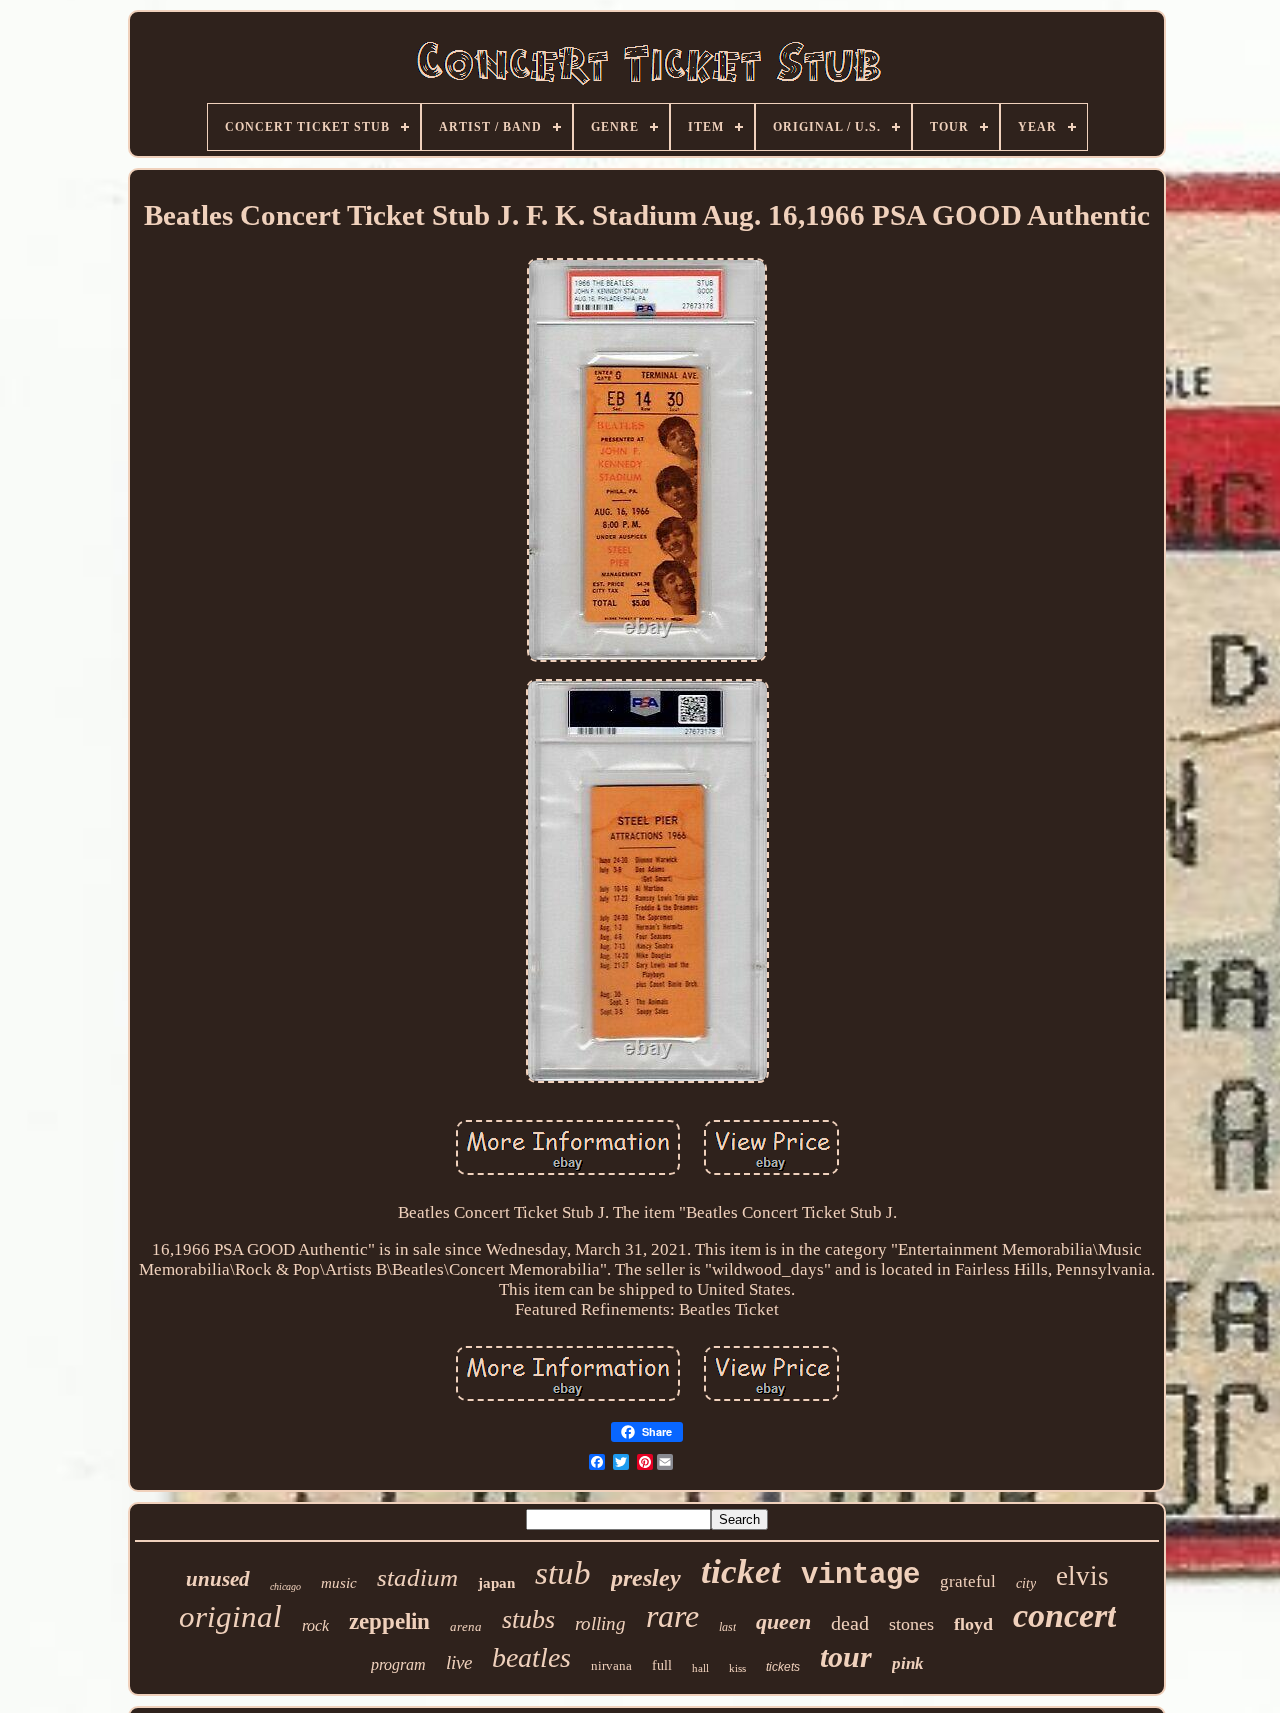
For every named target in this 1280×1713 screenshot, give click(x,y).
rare (672, 1616)
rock (315, 1625)
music (339, 1583)
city (1026, 1583)
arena (466, 1626)
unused (218, 1579)
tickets (783, 1667)
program (398, 1664)
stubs (528, 1619)
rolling (600, 1623)
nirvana (611, 1665)
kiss (737, 1668)
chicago (285, 1586)
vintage (860, 1575)
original (230, 1616)
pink (908, 1663)
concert (1064, 1615)
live (459, 1662)
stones (911, 1624)
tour (846, 1656)
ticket (741, 1571)
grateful (968, 1581)
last (727, 1627)
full (662, 1665)
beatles (531, 1657)
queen (783, 1621)
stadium (417, 1577)
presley (646, 1578)
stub (563, 1573)
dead (850, 1623)
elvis (1082, 1576)
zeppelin (389, 1621)
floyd (973, 1624)
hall (700, 1668)
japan (496, 1583)
